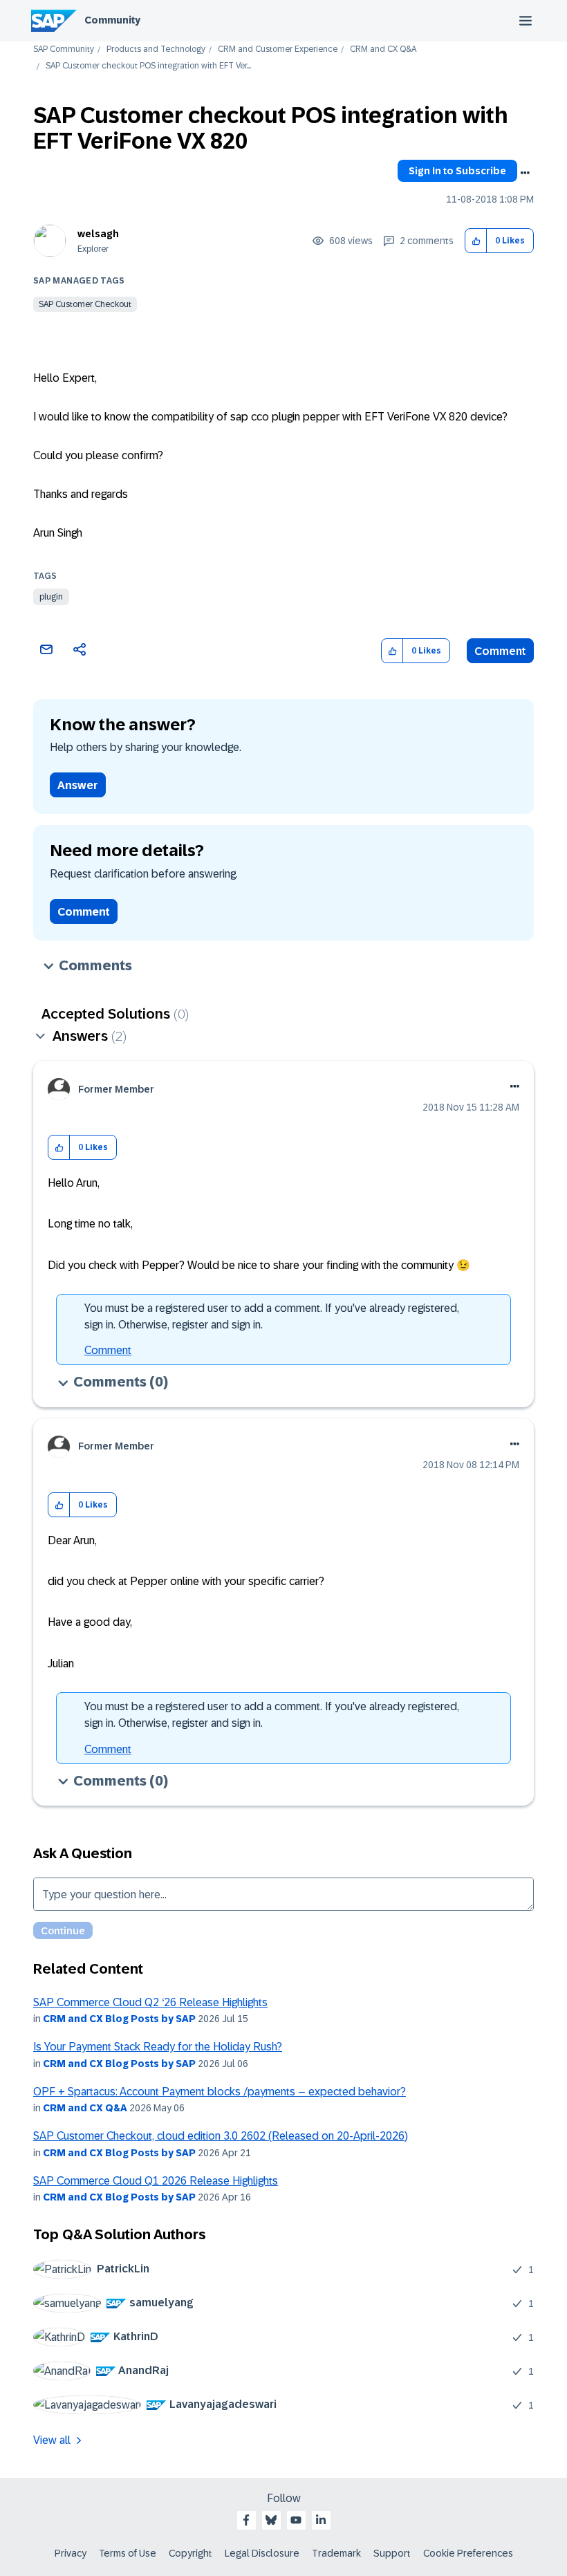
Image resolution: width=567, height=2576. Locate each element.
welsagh (98, 234)
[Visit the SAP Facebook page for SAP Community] (246, 2520)
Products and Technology (156, 49)
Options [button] (525, 173)
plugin (51, 597)
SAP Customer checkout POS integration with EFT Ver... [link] (148, 66)
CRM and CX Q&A (383, 49)
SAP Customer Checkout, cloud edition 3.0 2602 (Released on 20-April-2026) (221, 2136)
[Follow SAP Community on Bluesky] (271, 2520)
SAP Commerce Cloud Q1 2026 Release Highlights (156, 2181)
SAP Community (64, 49)
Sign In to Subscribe (457, 171)
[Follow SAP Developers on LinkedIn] (321, 2520)
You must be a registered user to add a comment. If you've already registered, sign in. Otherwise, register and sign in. (272, 1316)
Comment (500, 651)
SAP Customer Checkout (85, 304)
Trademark (336, 2553)
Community (112, 20)
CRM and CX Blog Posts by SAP (119, 2019)
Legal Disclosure (262, 2553)
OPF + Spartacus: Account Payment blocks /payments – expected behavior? (220, 2092)
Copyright (190, 2553)
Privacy (71, 2553)
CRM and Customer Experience (278, 49)
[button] (476, 241)
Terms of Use (128, 2553)
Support (392, 2553)
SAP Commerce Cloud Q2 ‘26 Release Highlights (150, 2002)
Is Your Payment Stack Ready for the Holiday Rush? (158, 2047)
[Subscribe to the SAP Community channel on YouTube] (296, 2520)
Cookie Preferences (468, 2553)
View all (52, 2440)
